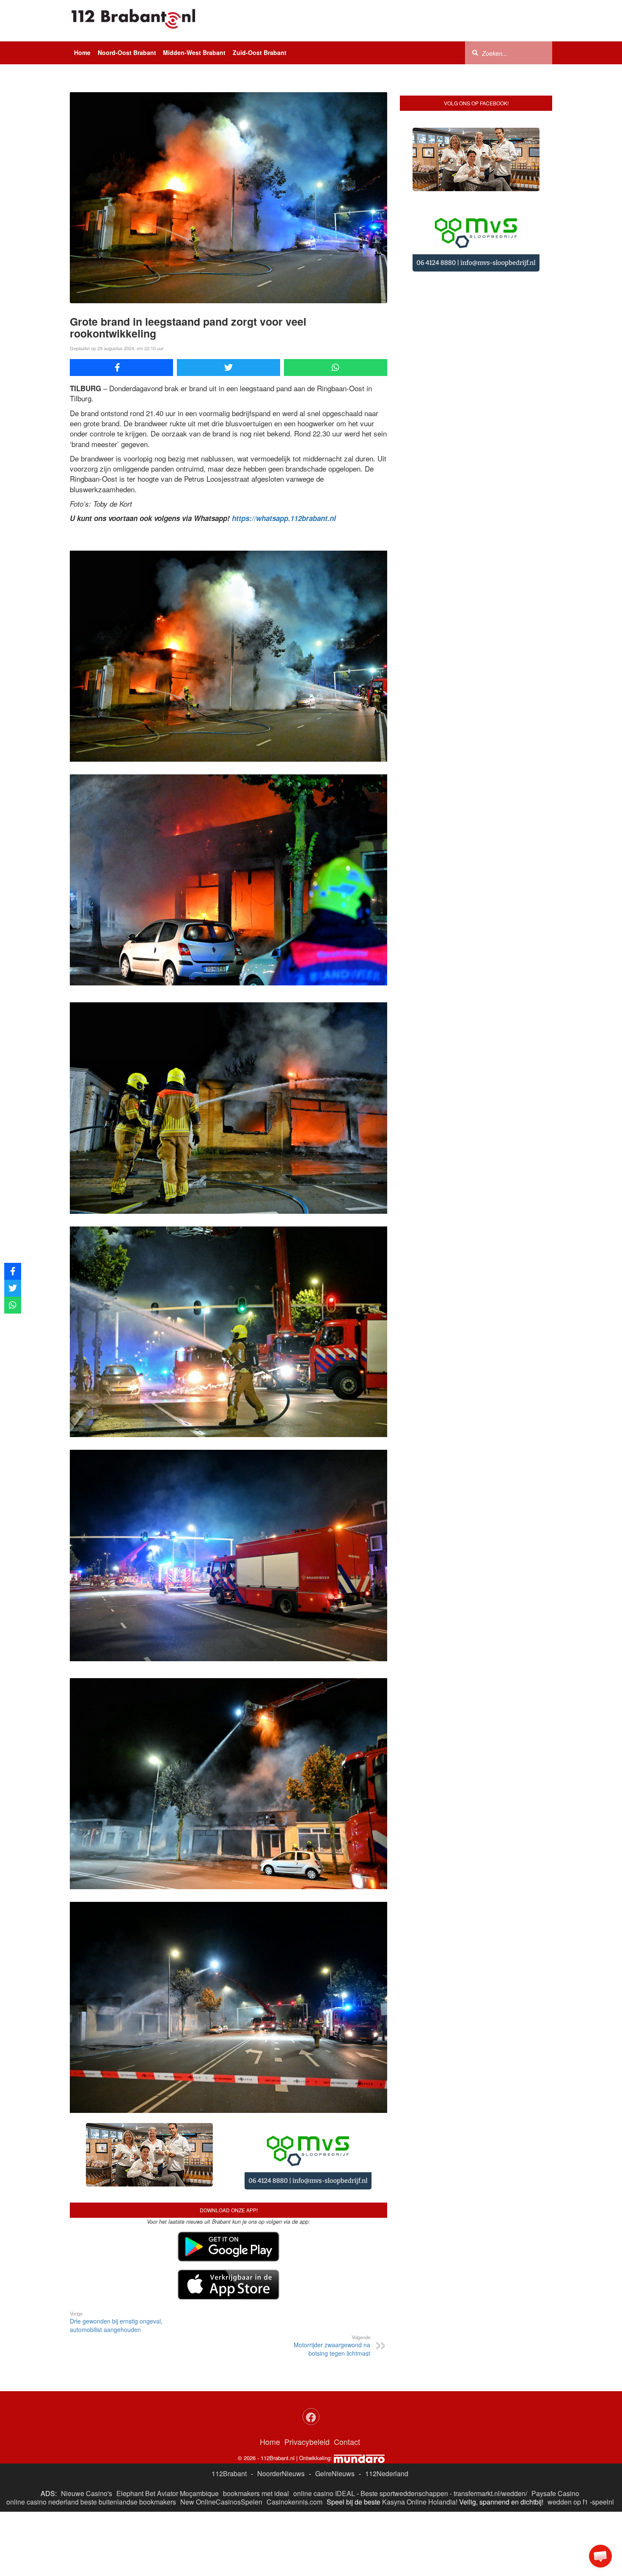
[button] (600, 2556)
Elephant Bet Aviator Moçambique (168, 2427)
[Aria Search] (475, 52)
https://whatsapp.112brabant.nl (284, 518)
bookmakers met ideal (256, 2427)
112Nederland (387, 2407)
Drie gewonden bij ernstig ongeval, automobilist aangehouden (116, 2255)
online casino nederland (43, 2435)
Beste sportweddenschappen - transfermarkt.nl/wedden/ (444, 2427)
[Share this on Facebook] (121, 368)
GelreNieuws (335, 2407)
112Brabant (229, 2407)
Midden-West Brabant (194, 52)
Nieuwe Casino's (87, 2427)
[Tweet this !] (228, 368)
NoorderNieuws (281, 2407)
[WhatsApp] (336, 368)
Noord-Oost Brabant (127, 52)
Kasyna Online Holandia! (420, 2435)
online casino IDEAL (324, 2427)
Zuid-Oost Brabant (260, 52)
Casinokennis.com (294, 2435)
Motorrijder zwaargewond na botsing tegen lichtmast (332, 2279)
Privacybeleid (307, 2375)
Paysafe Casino (555, 2427)
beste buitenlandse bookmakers (128, 2435)
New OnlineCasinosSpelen (221, 2435)
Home (82, 52)
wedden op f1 (568, 2435)
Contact (347, 2375)
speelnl (603, 2435)
